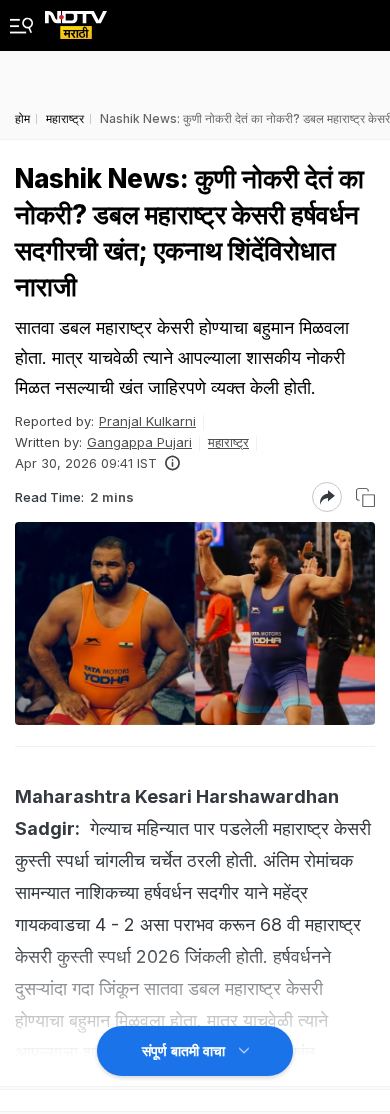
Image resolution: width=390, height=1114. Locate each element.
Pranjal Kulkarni (147, 421)
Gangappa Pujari (139, 442)
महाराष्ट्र (228, 442)
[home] (76, 19)
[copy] (365, 497)
